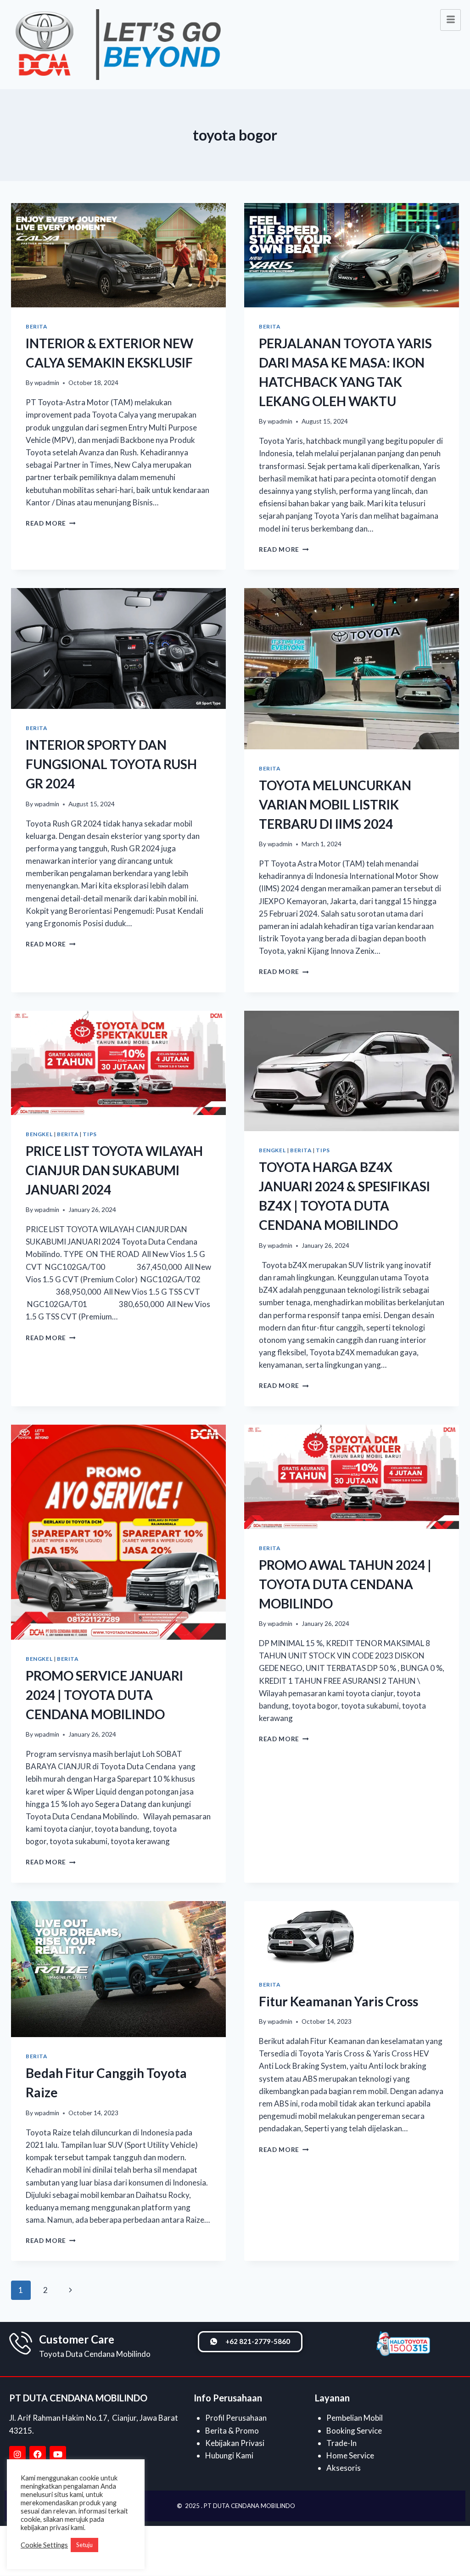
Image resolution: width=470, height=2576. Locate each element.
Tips (90, 1134)
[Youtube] (58, 2454)
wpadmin (47, 383)
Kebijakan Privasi (235, 2443)
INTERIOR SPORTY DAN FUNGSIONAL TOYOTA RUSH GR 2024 (111, 764)
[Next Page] (70, 2290)
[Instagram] (17, 2454)
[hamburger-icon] (450, 20)
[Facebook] (38, 2454)
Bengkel (39, 1134)
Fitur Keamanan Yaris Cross (339, 2001)
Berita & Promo (232, 2431)
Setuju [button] (84, 2545)
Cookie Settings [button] (44, 2545)
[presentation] (118, 255)
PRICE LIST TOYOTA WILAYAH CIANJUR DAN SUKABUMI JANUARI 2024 (114, 1170)
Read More (51, 523)
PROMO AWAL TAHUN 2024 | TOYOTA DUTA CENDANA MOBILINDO (345, 1584)
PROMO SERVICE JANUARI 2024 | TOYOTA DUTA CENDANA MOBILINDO (104, 1695)
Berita (36, 326)
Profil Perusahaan (236, 2418)
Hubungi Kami (229, 2455)
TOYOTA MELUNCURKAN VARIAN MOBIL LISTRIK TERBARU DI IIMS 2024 (335, 804)
